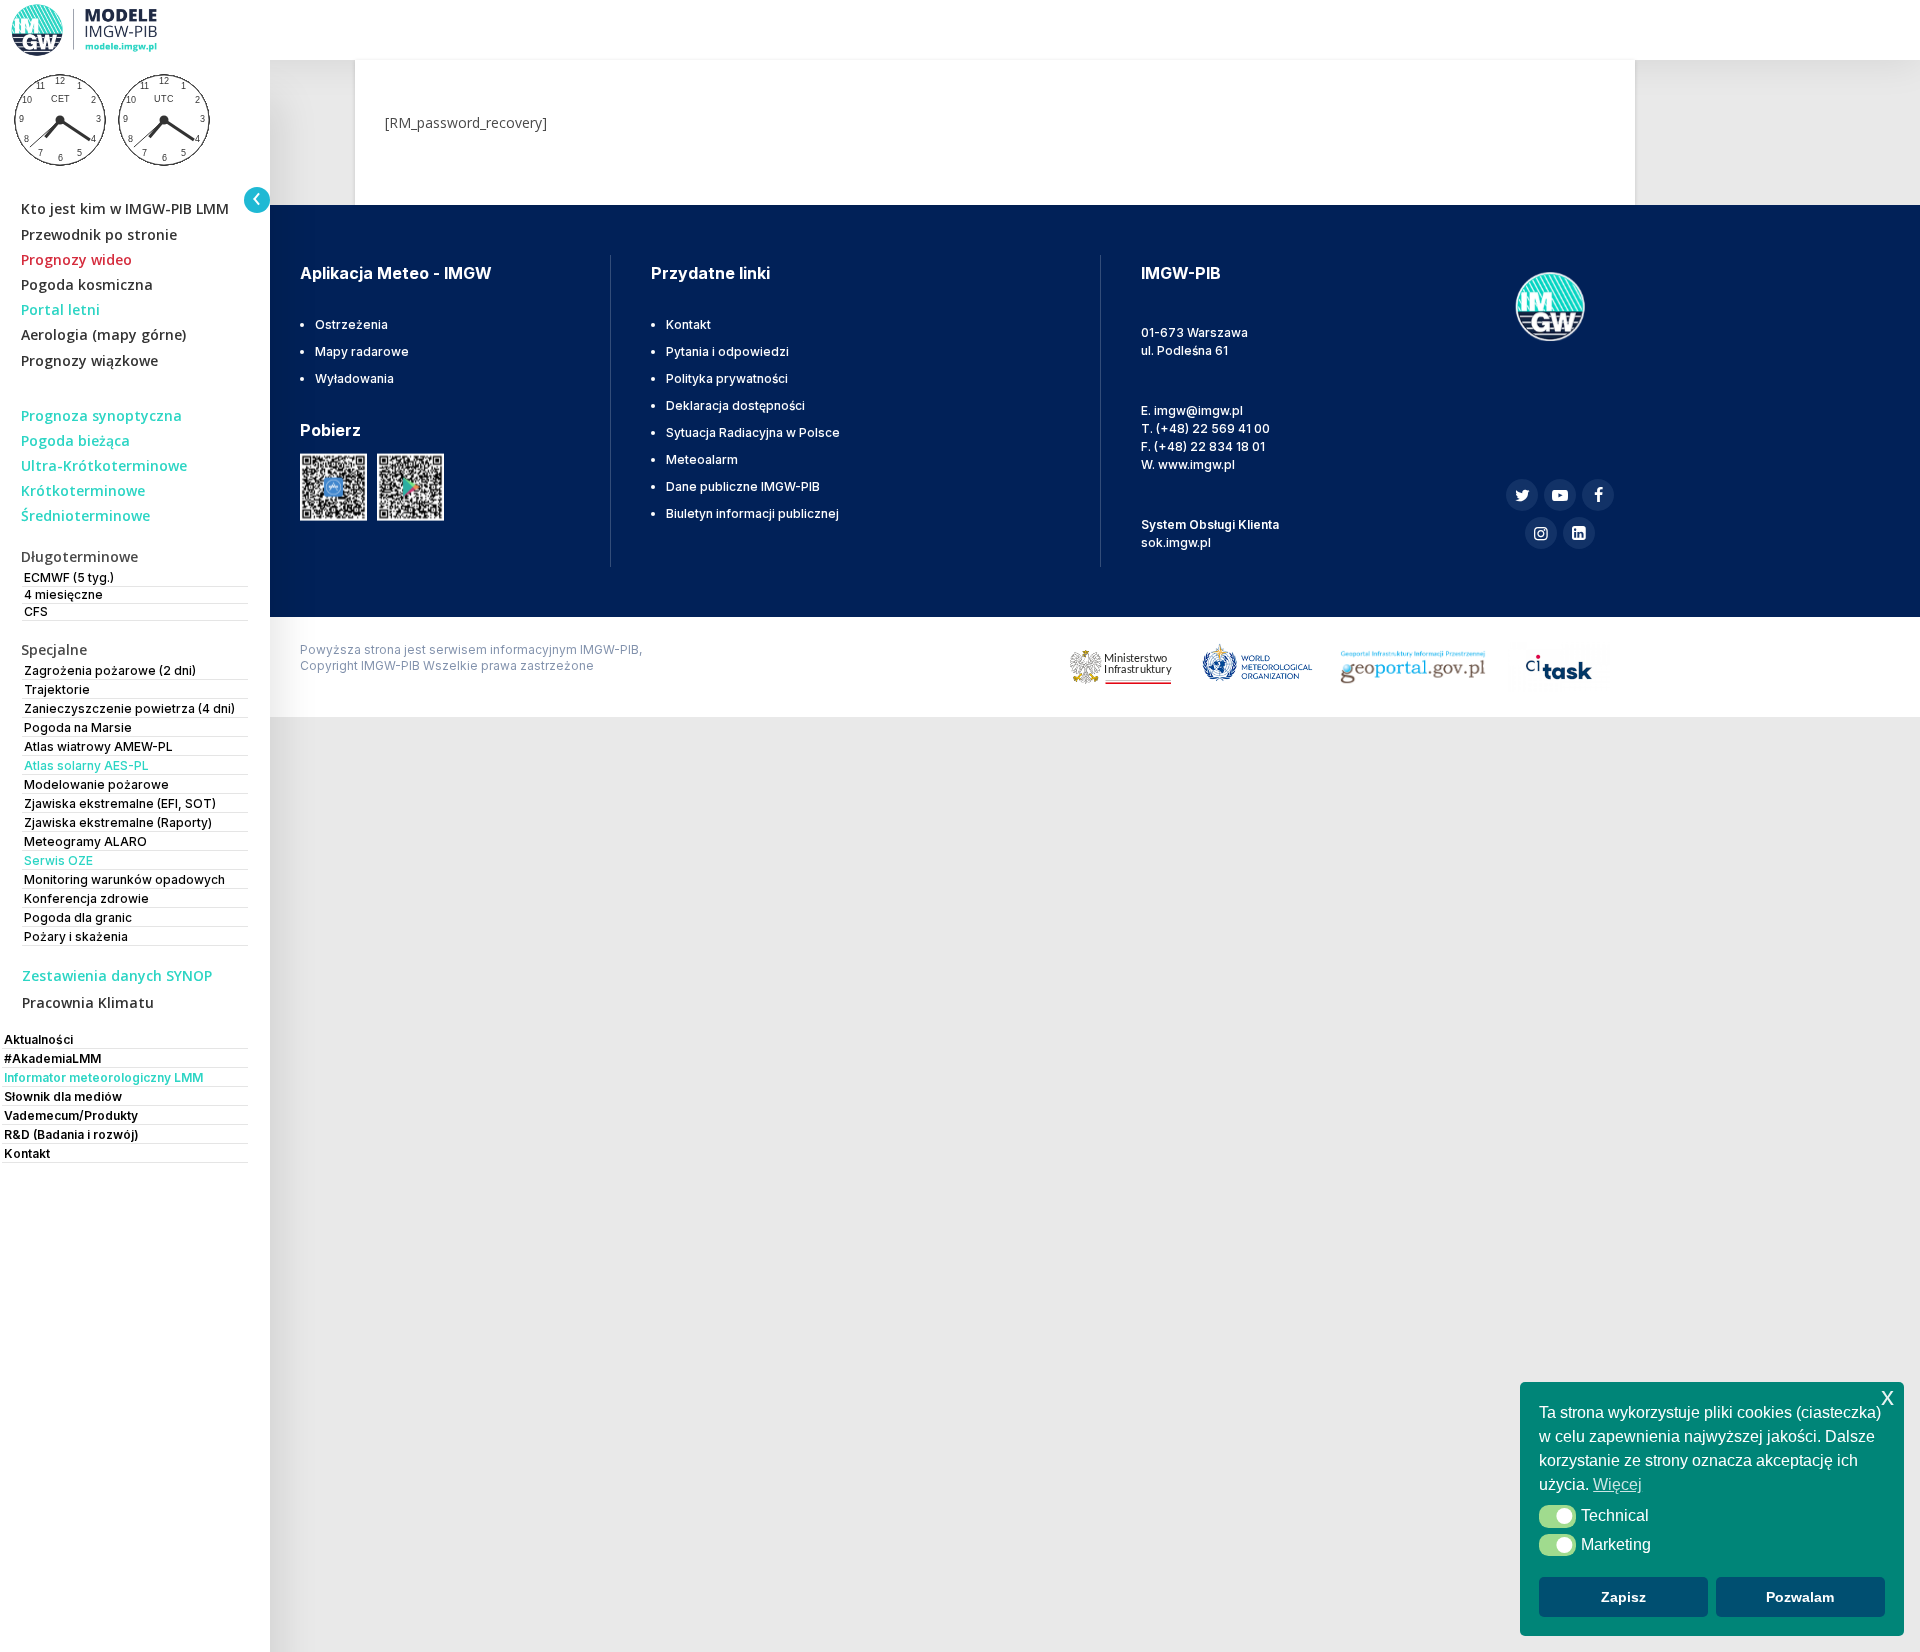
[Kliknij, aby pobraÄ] (333, 485)
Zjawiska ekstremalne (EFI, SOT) (120, 803)
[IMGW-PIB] (110, 30)
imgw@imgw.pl (1198, 410)
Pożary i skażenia (76, 936)
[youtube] (1560, 495)
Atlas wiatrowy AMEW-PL (98, 746)
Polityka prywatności (727, 378)
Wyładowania (354, 378)
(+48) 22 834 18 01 (1209, 446)
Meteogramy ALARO (85, 841)
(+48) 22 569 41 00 (1213, 428)
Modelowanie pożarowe (96, 784)
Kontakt (688, 324)
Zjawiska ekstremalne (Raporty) (118, 822)
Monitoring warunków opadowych (124, 879)
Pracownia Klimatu (88, 1002)
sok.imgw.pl (1176, 542)
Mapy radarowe (362, 351)
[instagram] (1541, 533)
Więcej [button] (1617, 1484)
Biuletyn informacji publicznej (752, 513)
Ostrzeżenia (351, 324)
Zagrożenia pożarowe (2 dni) (110, 670)
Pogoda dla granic (78, 917)
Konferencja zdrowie (86, 898)
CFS (36, 611)
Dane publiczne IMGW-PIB (743, 486)
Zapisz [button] (1623, 1597)
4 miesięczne (63, 594)
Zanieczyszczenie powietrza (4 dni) (129, 708)
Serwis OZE (58, 860)
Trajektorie (57, 689)
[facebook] (1598, 495)
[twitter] (1522, 495)
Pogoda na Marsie (78, 727)
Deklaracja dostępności (735, 405)
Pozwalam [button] (1800, 1597)
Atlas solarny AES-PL (86, 765)
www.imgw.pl (1196, 464)
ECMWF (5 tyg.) (69, 577)
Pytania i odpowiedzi (727, 351)
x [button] (1887, 1396)
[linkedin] (1579, 533)
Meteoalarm (702, 459)
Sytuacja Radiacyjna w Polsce (753, 432)
